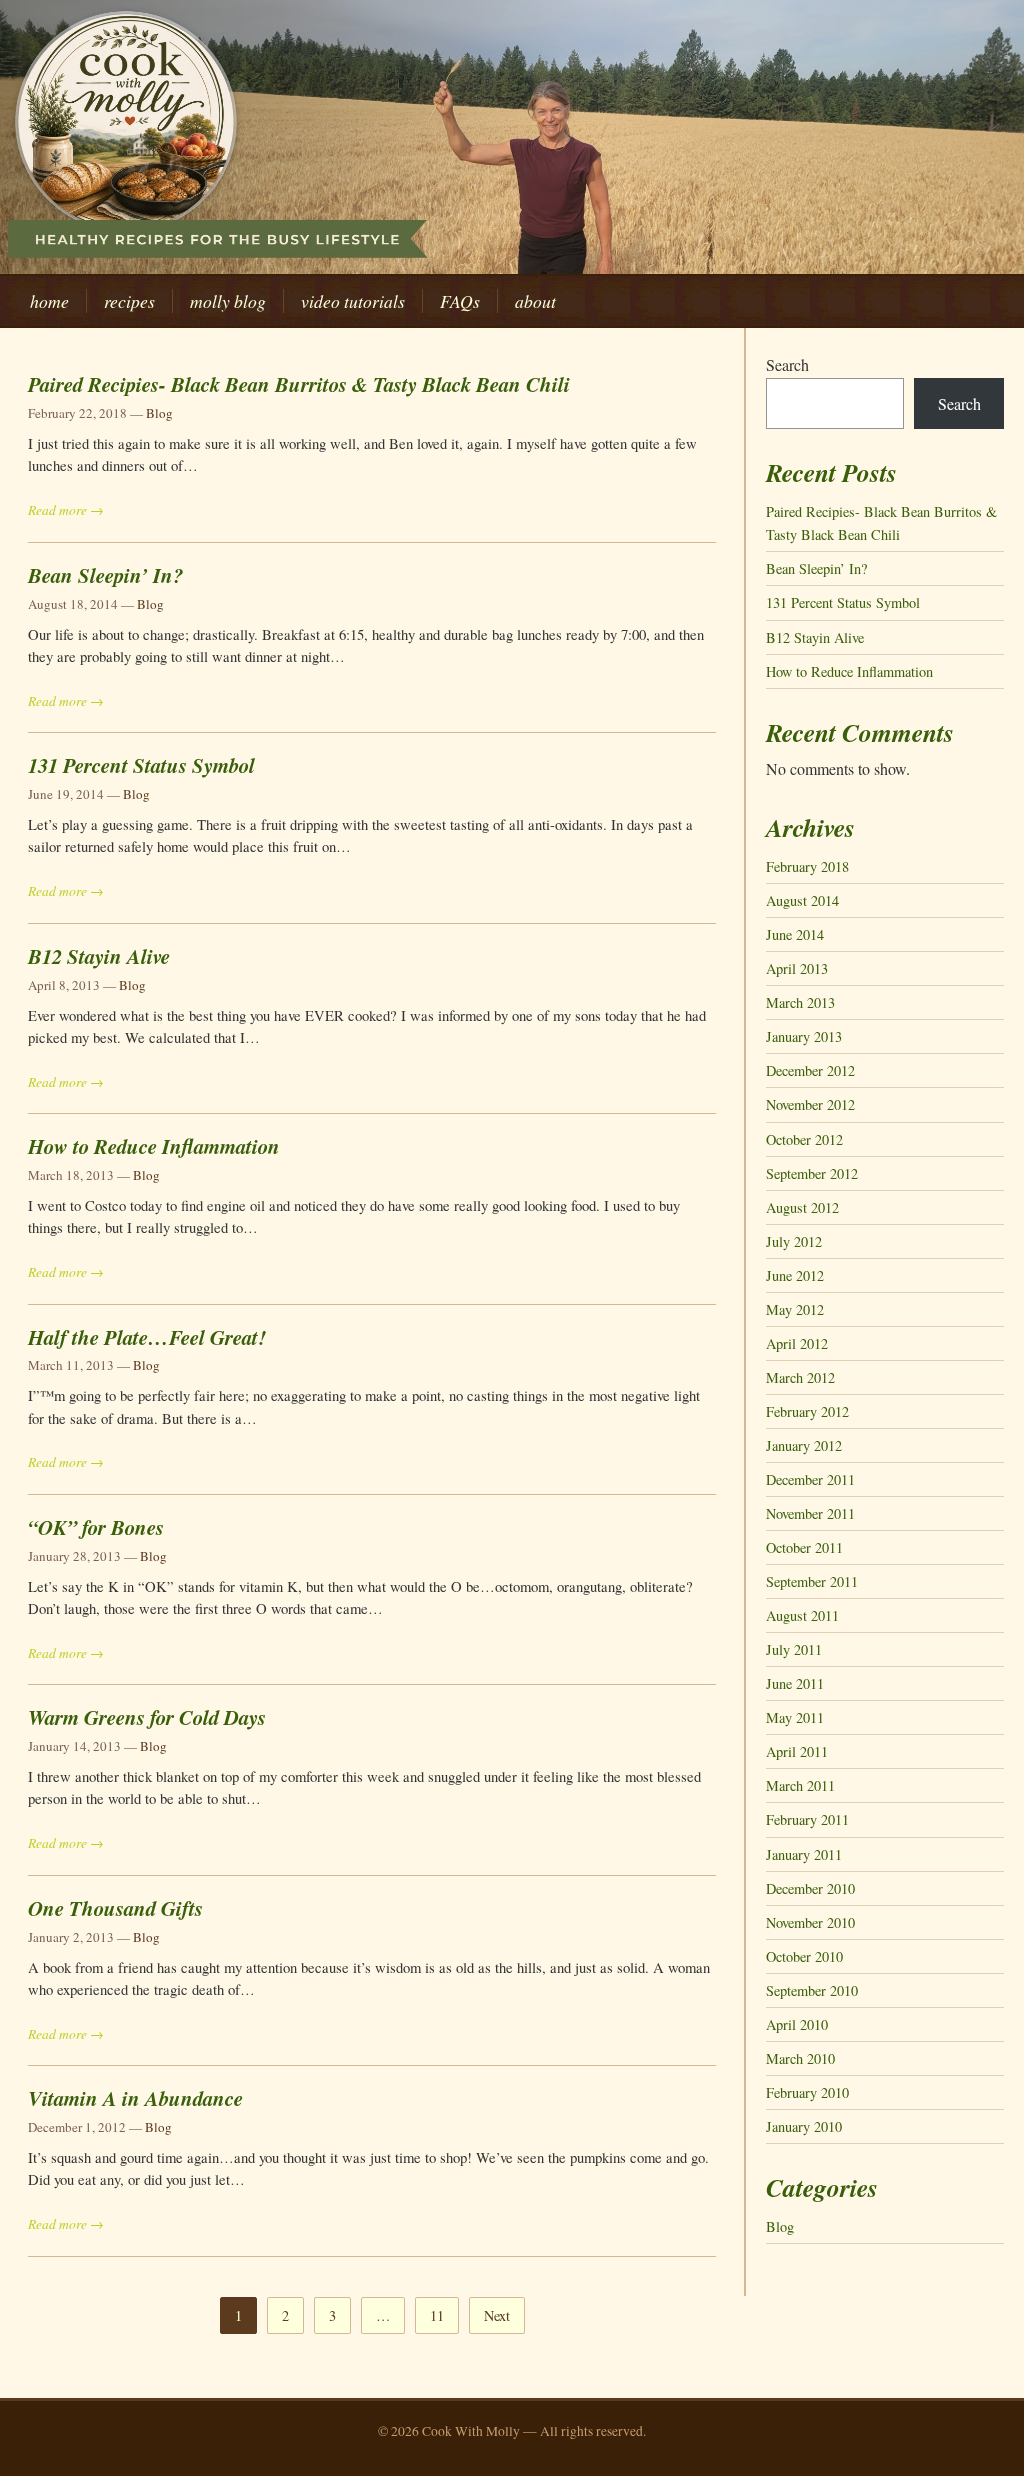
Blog (159, 413)
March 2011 (800, 1785)
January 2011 (804, 1854)
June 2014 (795, 934)
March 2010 (800, 2058)
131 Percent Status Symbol (141, 765)
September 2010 (812, 1990)
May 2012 (795, 1309)
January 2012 (804, 1445)
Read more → (66, 509)
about (535, 301)
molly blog (228, 301)
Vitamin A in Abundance (135, 2098)
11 (437, 2315)
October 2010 (804, 1956)
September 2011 (812, 1581)
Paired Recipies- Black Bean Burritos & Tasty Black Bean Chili (299, 384)
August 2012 (802, 1207)
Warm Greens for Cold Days (147, 1717)
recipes (129, 301)
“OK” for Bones (96, 1527)
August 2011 (802, 1615)
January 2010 (804, 2126)
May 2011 (795, 1717)
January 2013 (804, 1036)
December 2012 (810, 1070)
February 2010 (807, 2092)
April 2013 (797, 968)
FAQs (460, 301)
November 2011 (810, 1513)
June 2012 (795, 1275)
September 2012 (812, 1173)
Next (497, 2315)
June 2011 (795, 1683)
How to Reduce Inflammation (154, 1146)
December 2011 (810, 1479)
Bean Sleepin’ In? (105, 575)
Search (787, 364)
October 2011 (804, 1547)
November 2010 (810, 1922)
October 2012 (804, 1139)
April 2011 (797, 1751)
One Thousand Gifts (115, 1908)
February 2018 (807, 866)
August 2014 (802, 900)
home (49, 301)
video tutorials (353, 301)
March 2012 (800, 1377)
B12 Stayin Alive (99, 956)
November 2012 (810, 1104)
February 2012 (807, 1411)
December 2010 (810, 1888)
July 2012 (794, 1241)
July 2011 (794, 1649)
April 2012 (797, 1343)
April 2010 (797, 2024)
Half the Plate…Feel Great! (147, 1337)
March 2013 (800, 1002)
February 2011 (807, 1819)
